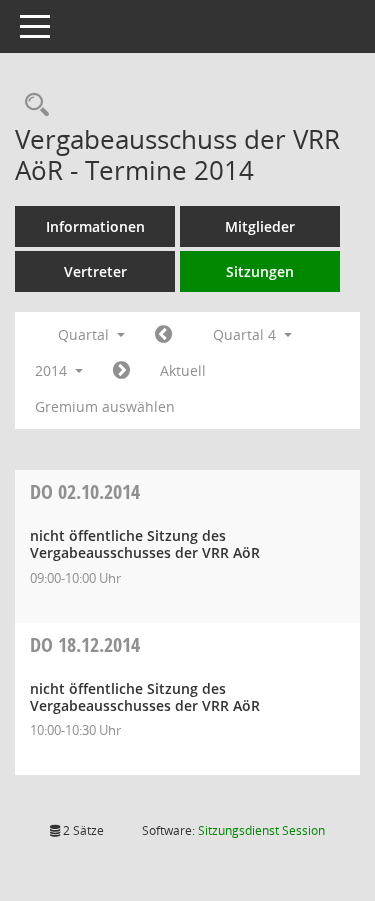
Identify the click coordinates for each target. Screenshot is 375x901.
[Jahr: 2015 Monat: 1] (121, 371)
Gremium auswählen (105, 406)
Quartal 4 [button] (246, 334)
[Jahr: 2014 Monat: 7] (163, 335)
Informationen (95, 226)
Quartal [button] (85, 334)
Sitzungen (260, 271)
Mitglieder (260, 226)
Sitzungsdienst (261, 830)
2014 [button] (53, 370)
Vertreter (95, 271)
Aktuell (183, 370)
